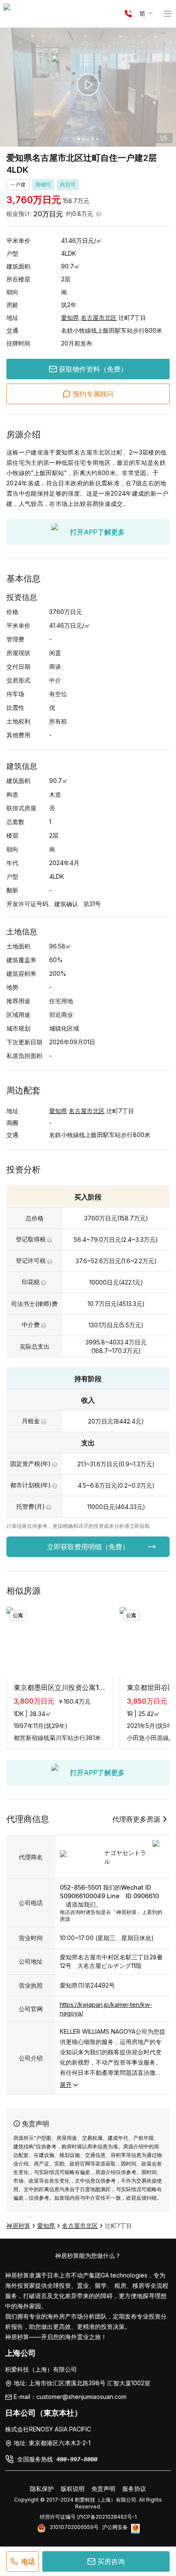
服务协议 (134, 2489)
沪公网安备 (115, 2527)
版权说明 (73, 2489)
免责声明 (103, 2489)
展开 (66, 2084)
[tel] (128, 14)
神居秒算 (18, 2226)
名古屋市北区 (99, 318)
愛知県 (70, 318)
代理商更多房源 (136, 1819)
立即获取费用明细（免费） (88, 1547)
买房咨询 (111, 2561)
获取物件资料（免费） (93, 369)
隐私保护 (42, 2489)
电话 (28, 2561)
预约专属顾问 (93, 394)
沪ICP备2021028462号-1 (107, 2517)
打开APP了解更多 (97, 532)
